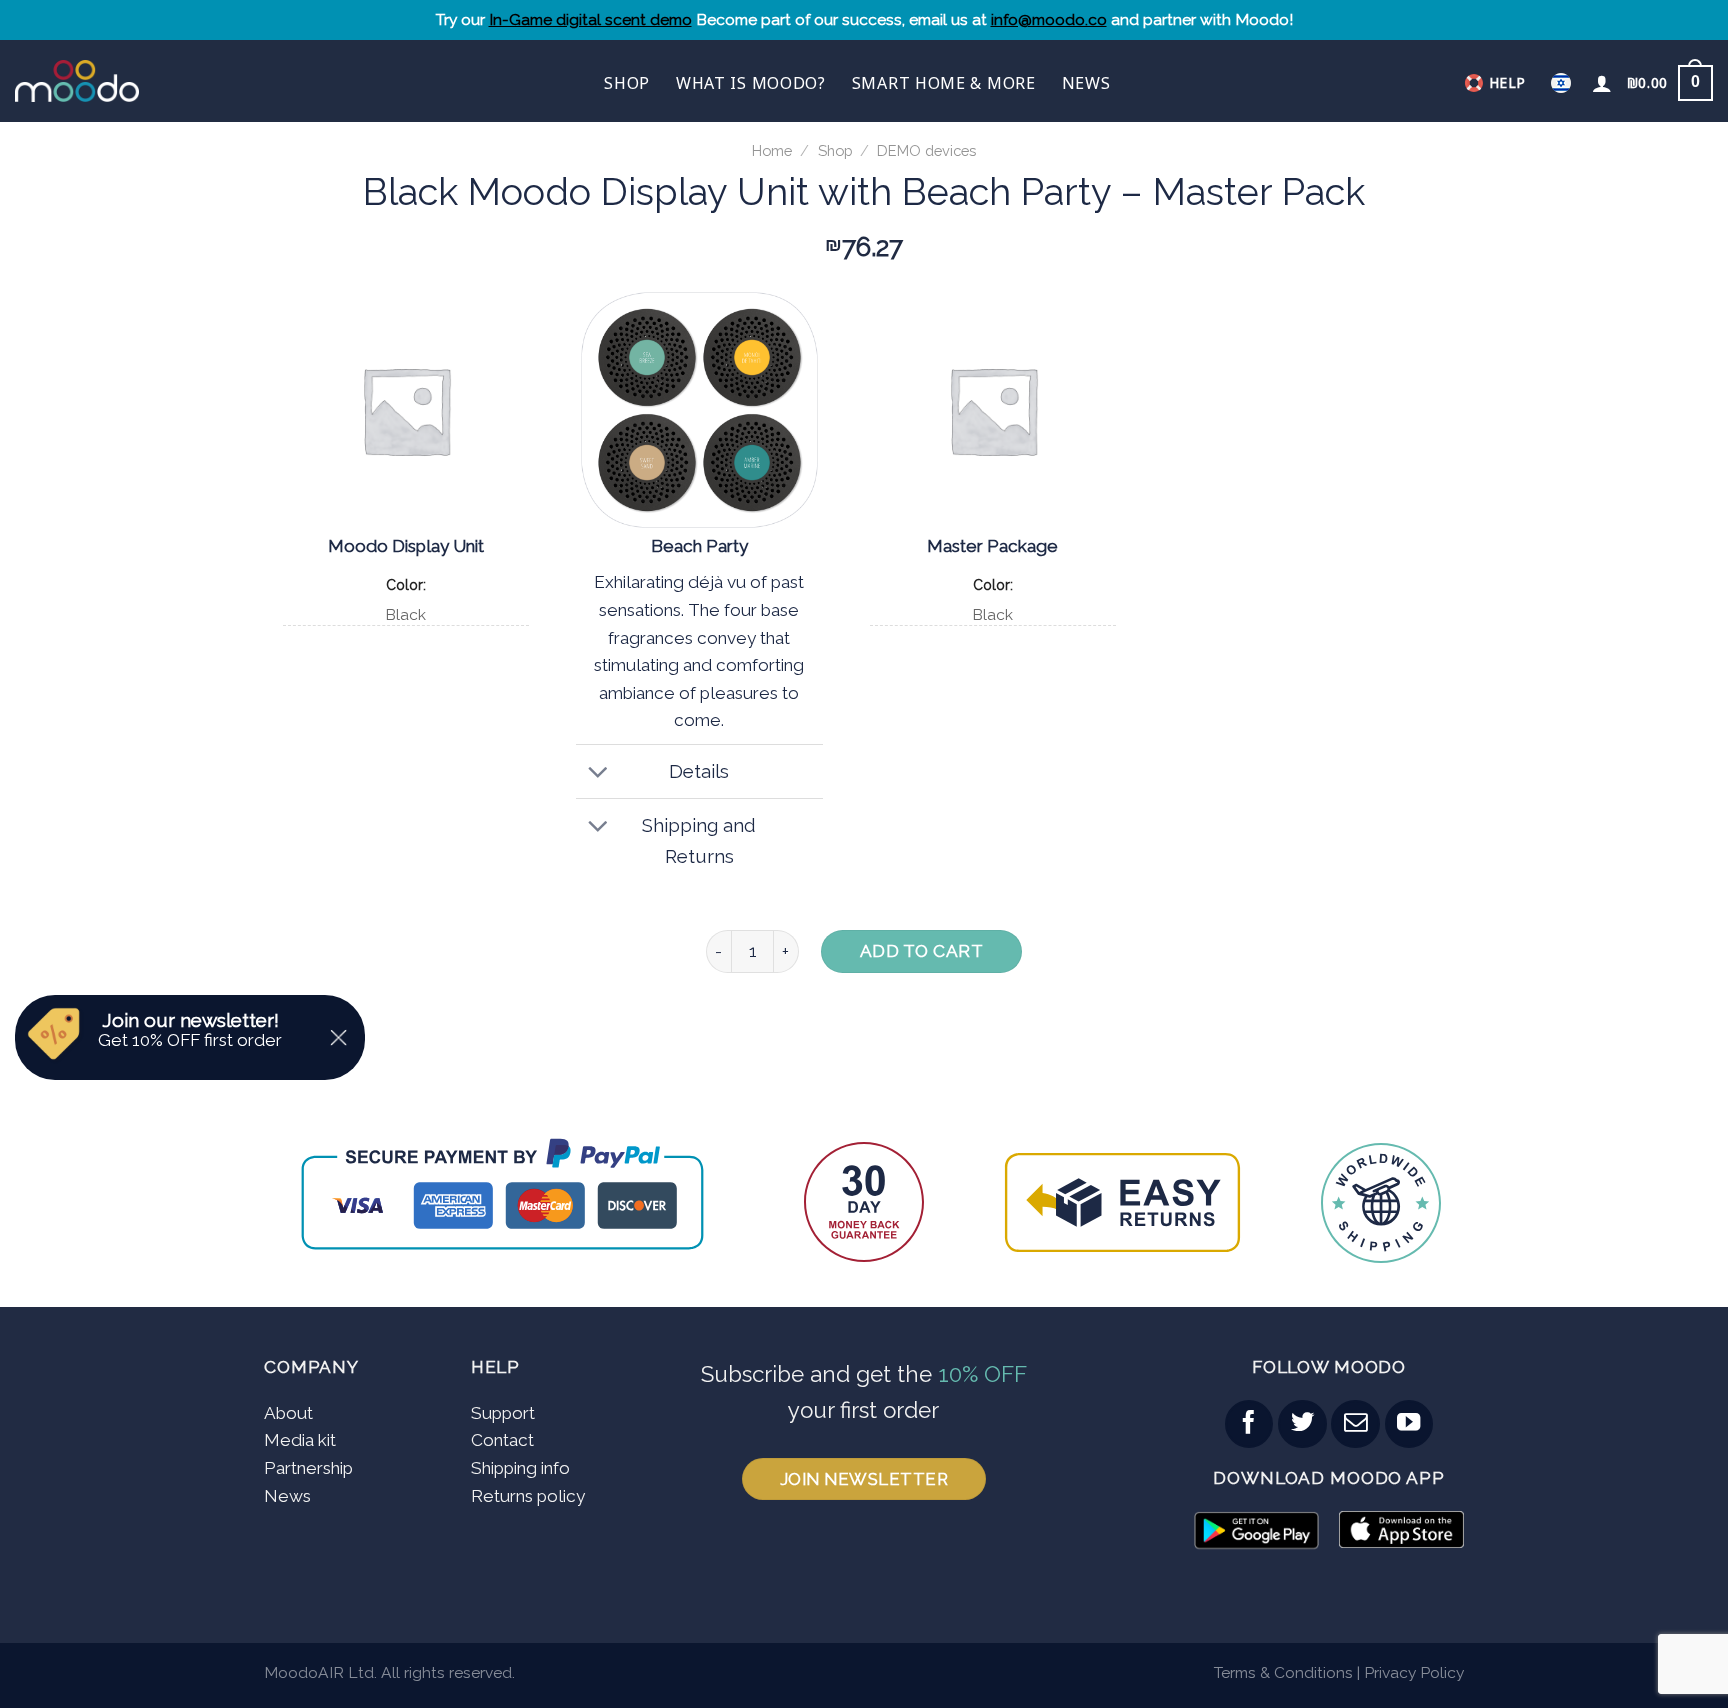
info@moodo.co (1049, 19)
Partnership (308, 1468)
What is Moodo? (751, 83)
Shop (627, 83)
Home (772, 150)
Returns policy (528, 1496)
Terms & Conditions (1283, 1672)
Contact (502, 1440)
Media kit (300, 1440)
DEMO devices (926, 150)
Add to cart (922, 951)
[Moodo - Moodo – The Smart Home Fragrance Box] (138, 81)
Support (503, 1413)
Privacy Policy (1414, 1672)
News (1086, 83)
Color (404, 585)
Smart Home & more (944, 83)
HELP (1507, 82)
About (288, 1413)
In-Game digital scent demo (590, 19)
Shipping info (520, 1468)
